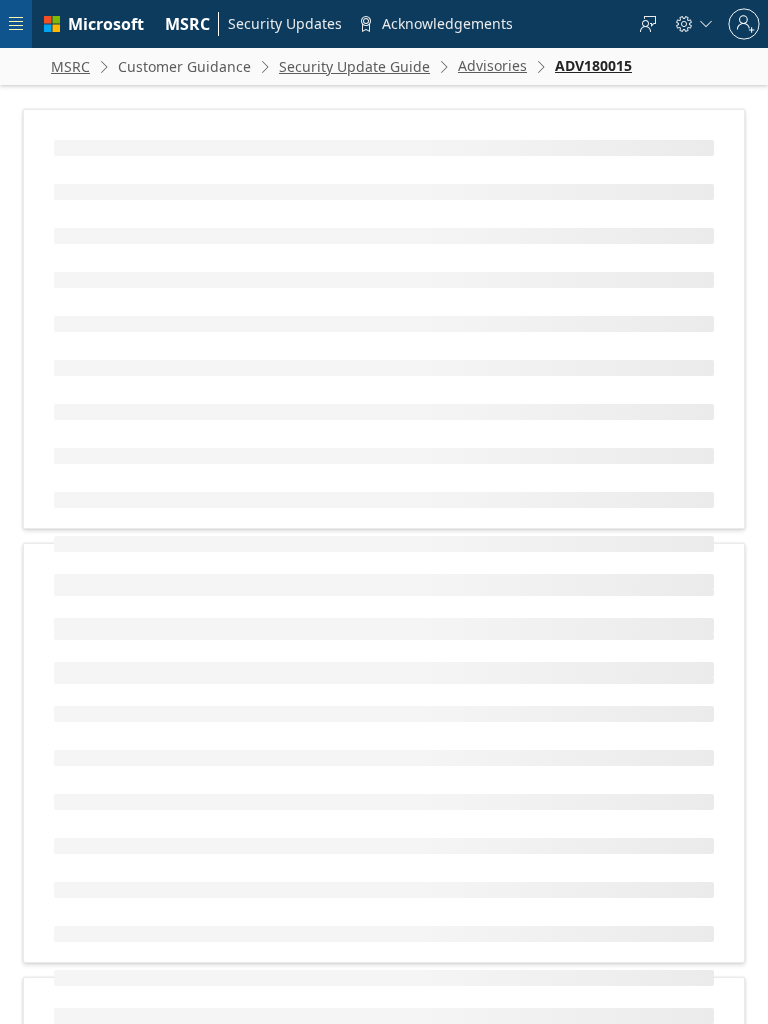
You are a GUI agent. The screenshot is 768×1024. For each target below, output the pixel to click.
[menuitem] (188, 24)
